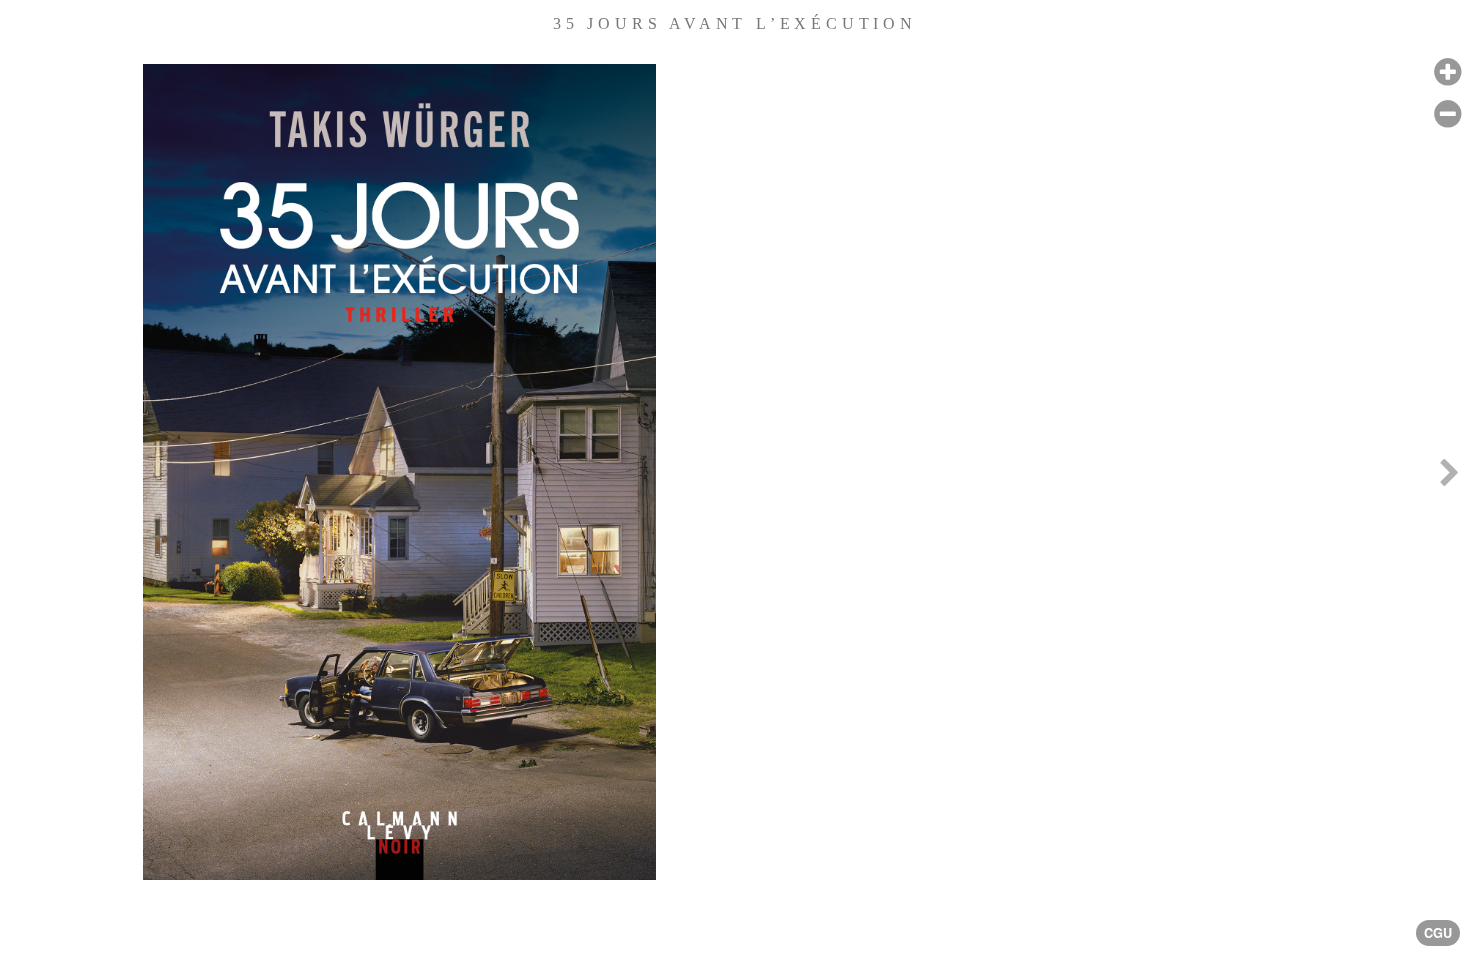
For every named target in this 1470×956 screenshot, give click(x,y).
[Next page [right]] (1449, 478)
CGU (1438, 933)
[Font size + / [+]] (1447, 72)
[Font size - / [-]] (1447, 114)
